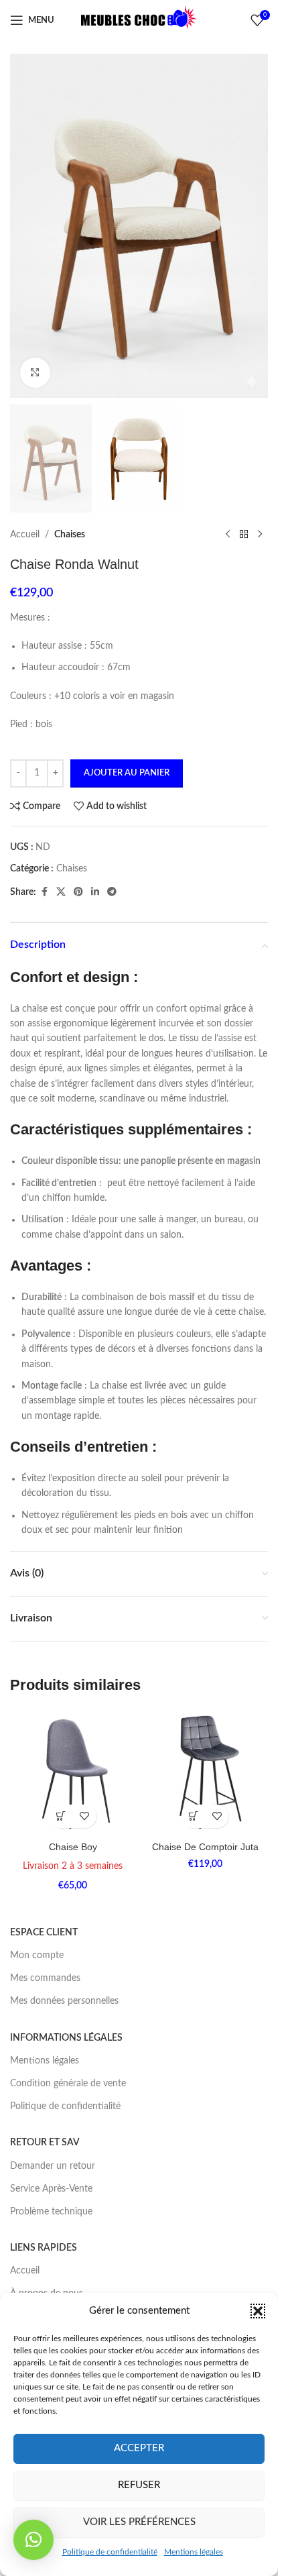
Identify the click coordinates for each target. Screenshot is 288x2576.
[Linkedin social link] (95, 892)
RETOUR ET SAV (45, 2143)
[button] (258, 2311)
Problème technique (51, 2212)
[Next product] (260, 535)
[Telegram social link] (112, 892)
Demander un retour (53, 2166)
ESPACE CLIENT (44, 1933)
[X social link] (61, 892)
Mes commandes (45, 1978)
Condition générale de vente (68, 2084)
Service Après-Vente (51, 2189)
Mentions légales (194, 2552)
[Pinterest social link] (78, 892)
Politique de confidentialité (110, 2552)
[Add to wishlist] (85, 1816)
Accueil (25, 535)
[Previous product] (228, 535)
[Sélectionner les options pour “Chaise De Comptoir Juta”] (193, 1816)
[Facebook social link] (44, 892)
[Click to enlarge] (35, 373)
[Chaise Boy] (73, 1772)
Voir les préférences (139, 2522)
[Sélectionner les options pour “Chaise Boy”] (61, 1816)
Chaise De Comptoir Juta (205, 1847)
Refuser (139, 2485)
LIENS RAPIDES (44, 2248)
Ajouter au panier (127, 773)
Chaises (70, 535)
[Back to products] (244, 535)
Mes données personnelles (64, 2001)
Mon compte (37, 1955)
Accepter (139, 2448)
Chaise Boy (73, 1847)
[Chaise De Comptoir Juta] (206, 1772)
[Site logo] (139, 20)
